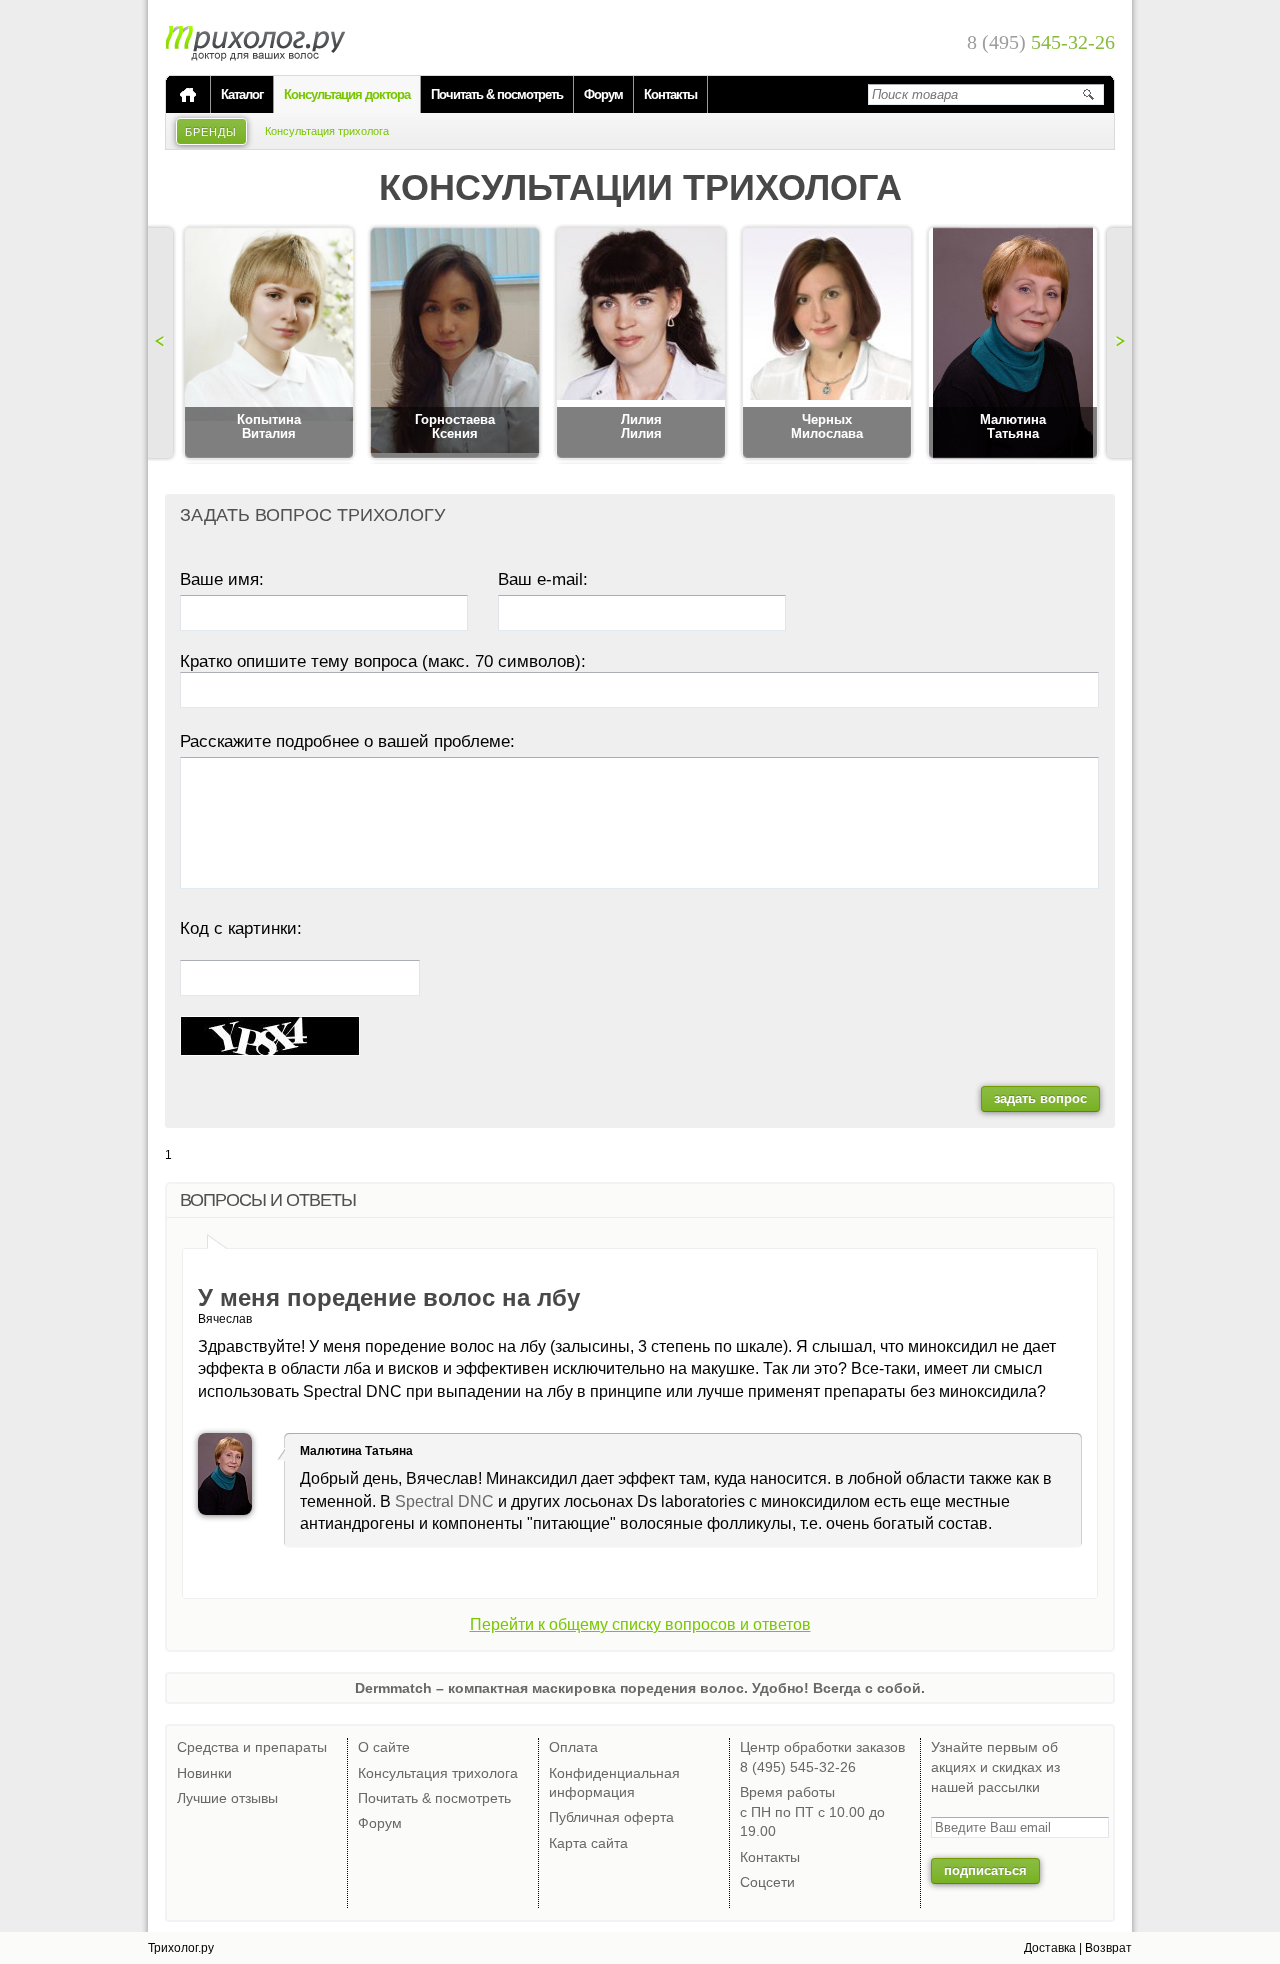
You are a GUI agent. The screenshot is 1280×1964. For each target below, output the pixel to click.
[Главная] (188, 95)
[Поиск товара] (1088, 94)
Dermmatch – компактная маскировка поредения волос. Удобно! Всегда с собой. (640, 1688)
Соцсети (767, 1882)
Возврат (1108, 1948)
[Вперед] (1117, 343)
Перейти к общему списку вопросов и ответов (640, 1624)
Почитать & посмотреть (497, 94)
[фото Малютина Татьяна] (1013, 344)
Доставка (1050, 1948)
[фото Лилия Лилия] (641, 344)
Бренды (211, 132)
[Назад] (163, 343)
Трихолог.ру (181, 1948)
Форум (603, 94)
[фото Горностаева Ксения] (455, 344)
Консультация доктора (347, 94)
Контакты (670, 94)
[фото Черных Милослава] (827, 344)
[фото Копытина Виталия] (269, 344)
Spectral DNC (444, 1501)
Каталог (242, 94)
